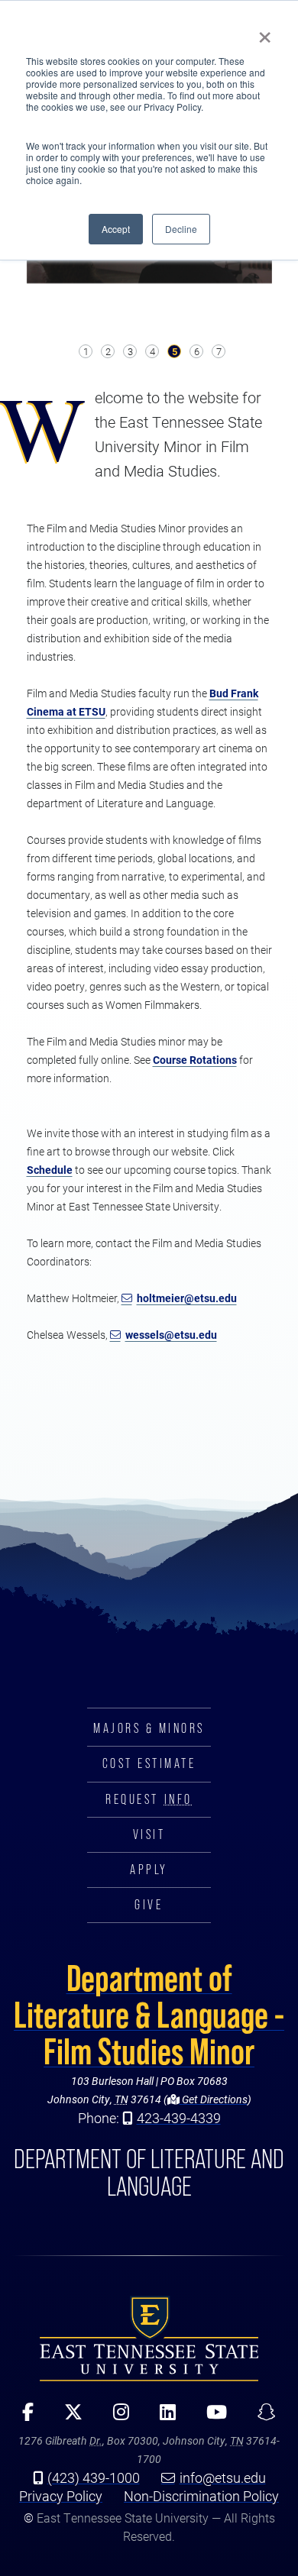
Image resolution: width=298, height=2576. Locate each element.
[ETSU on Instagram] (116, 2417)
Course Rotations (195, 1060)
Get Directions (214, 2099)
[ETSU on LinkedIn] (162, 2417)
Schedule (50, 1170)
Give (149, 1905)
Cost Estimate (149, 1763)
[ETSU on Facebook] (23, 2417)
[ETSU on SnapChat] (261, 2417)
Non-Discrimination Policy (201, 2496)
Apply (149, 1870)
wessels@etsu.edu (171, 1335)
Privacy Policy (61, 2496)
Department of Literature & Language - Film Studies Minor (149, 2015)
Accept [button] (116, 229)
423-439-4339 (179, 2118)
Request (149, 1799)
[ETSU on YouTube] (211, 2417)
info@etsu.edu (223, 2477)
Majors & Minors (149, 1728)
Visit (149, 1834)
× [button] (265, 32)
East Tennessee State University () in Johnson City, (149, 2338)
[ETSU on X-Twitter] (68, 2417)
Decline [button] (181, 229)
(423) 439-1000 (94, 2477)
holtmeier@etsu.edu (187, 1298)
